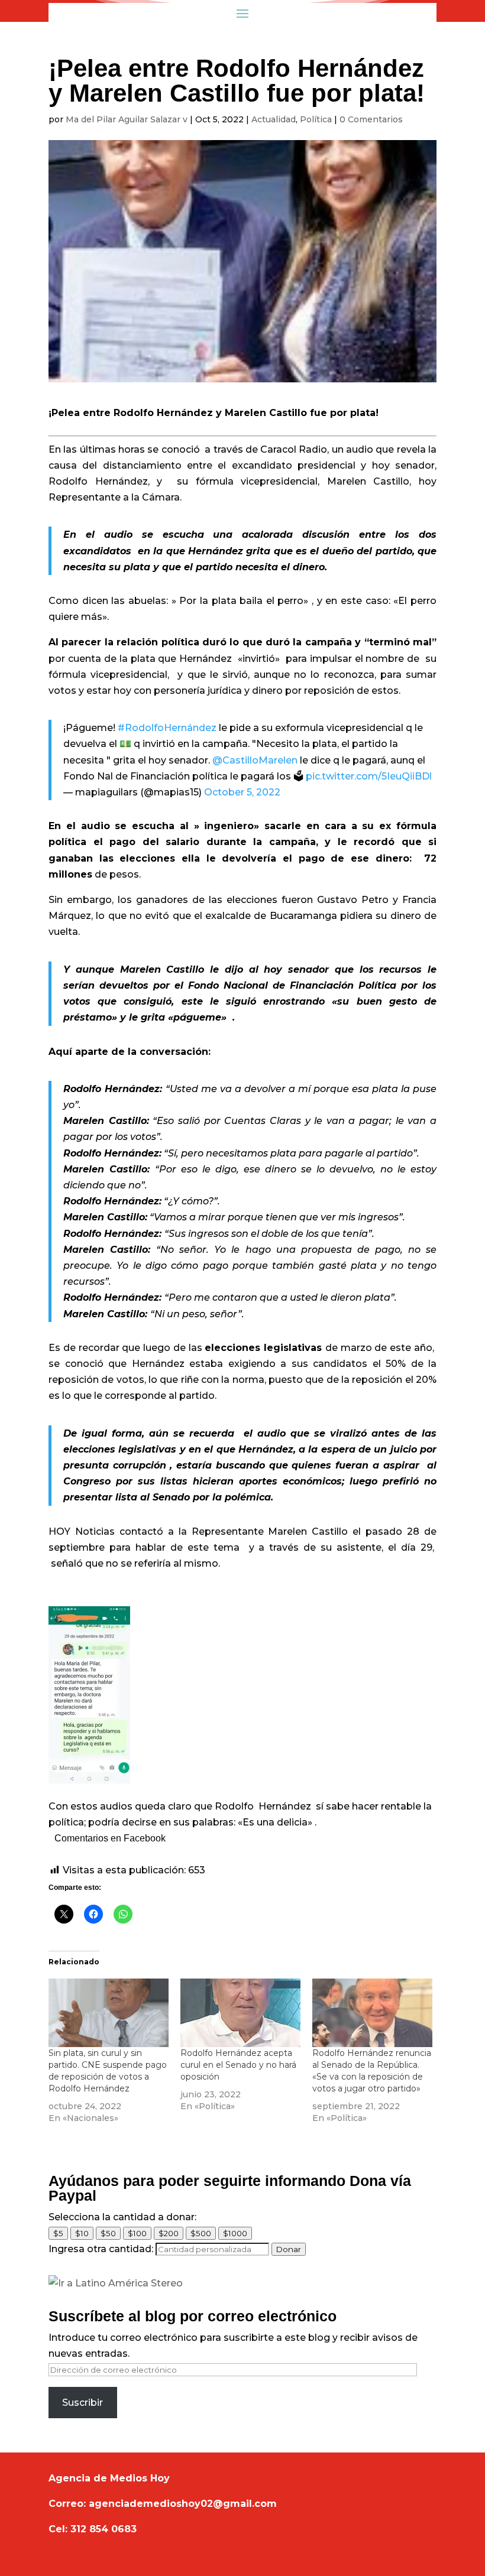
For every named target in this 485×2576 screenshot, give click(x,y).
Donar (289, 2249)
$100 (137, 2233)
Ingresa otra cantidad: (101, 2249)
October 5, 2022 (242, 792)
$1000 (235, 2233)
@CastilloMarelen (255, 760)
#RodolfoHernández (167, 728)
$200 (169, 2233)
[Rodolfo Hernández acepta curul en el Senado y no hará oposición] (240, 2013)
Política (316, 119)
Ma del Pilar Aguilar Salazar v (127, 119)
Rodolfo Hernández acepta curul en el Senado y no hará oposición (238, 2065)
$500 (201, 2233)
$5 (58, 2233)
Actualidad (274, 119)
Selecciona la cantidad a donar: (122, 2217)
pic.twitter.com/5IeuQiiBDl (369, 776)
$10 (82, 2233)
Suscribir (83, 2403)
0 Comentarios (371, 119)
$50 (108, 2233)
